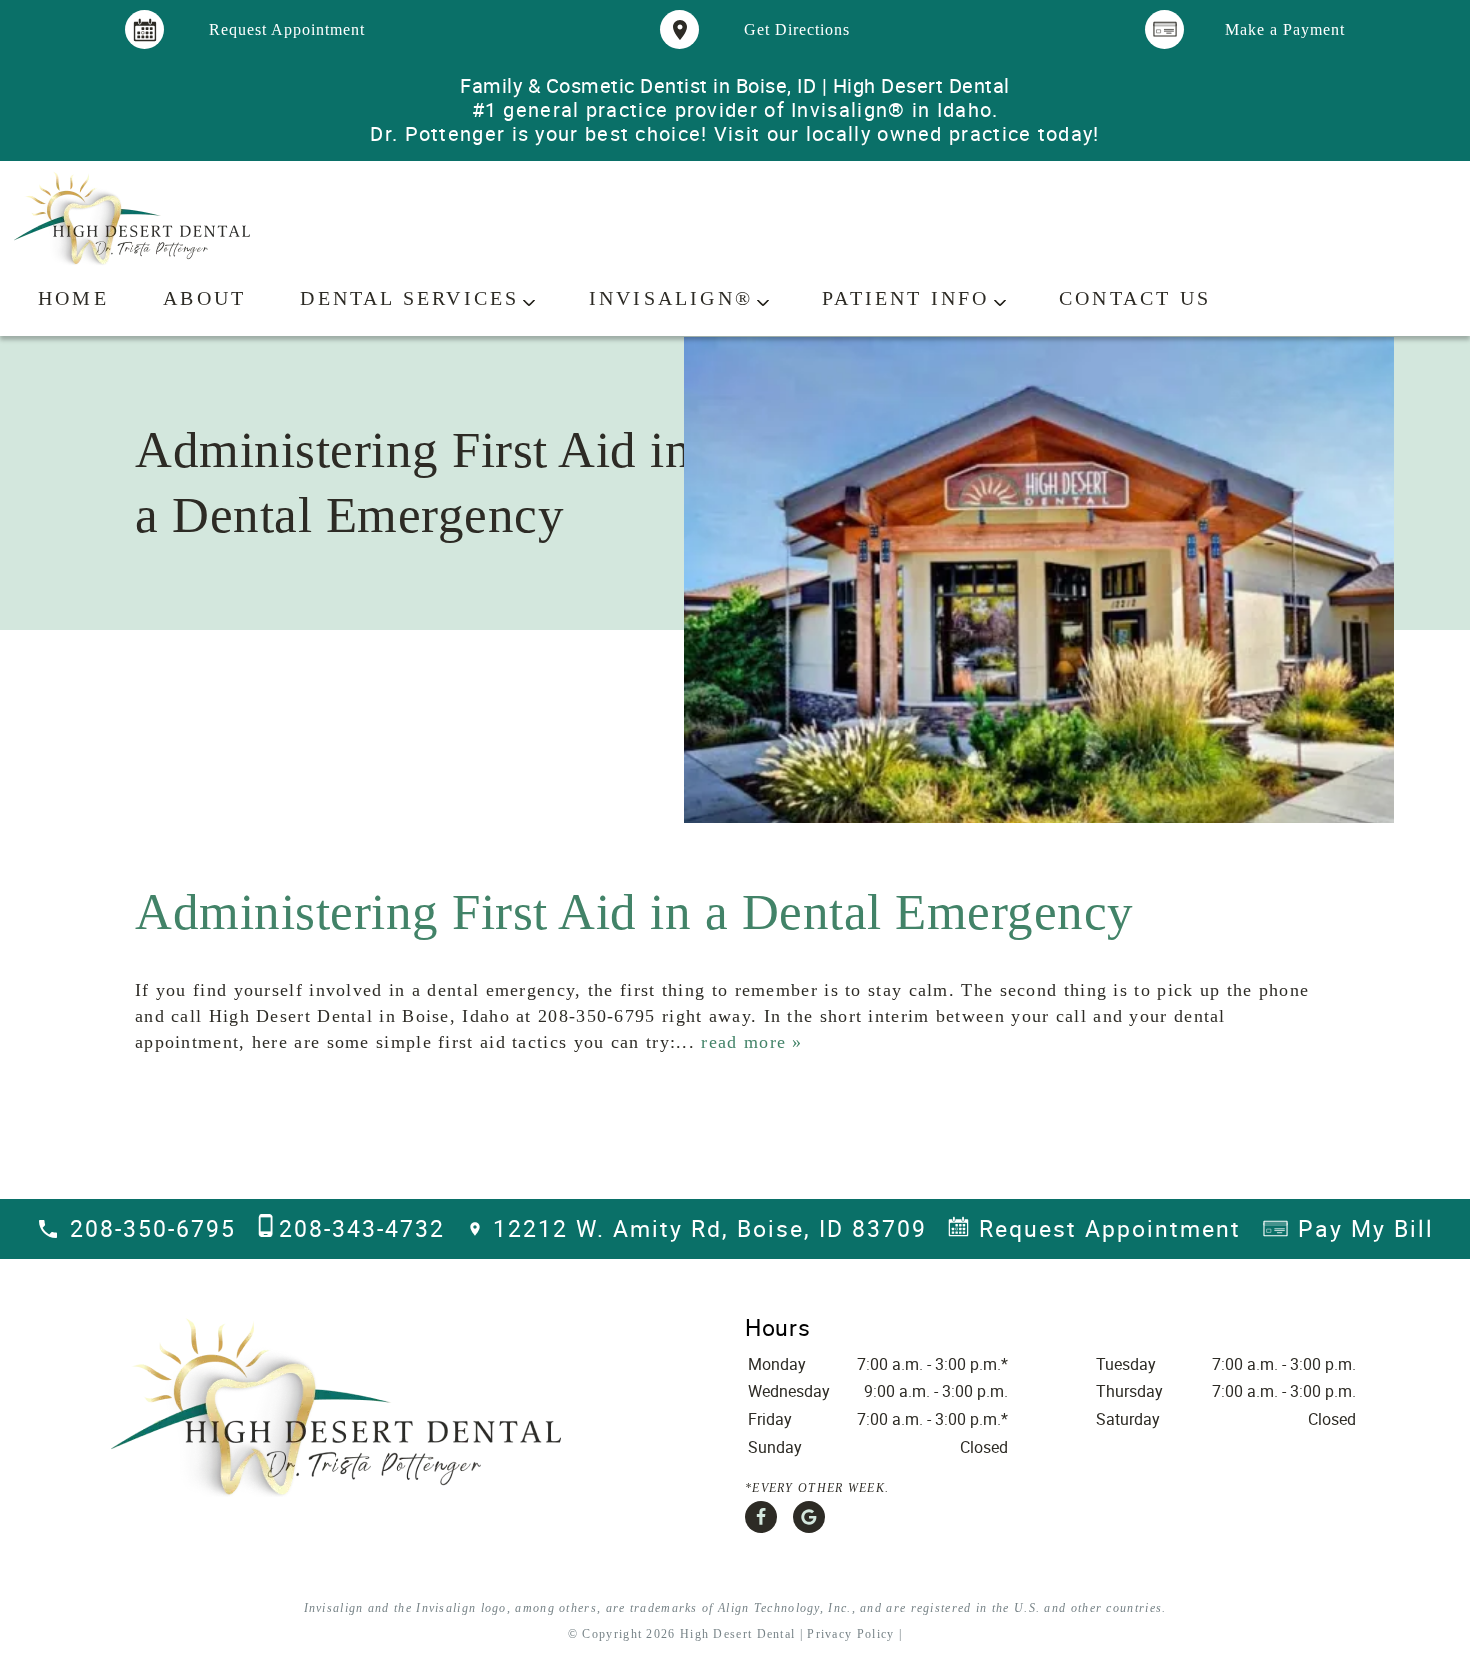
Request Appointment (1110, 1229)
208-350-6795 (153, 1229)
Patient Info (905, 298)
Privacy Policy (850, 1634)
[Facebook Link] (761, 1517)
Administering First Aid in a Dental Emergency (634, 912)
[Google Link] (809, 1517)
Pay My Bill (1366, 1229)
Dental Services (409, 298)
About (204, 298)
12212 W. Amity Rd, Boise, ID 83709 (710, 1229)
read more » (751, 1042)
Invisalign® (671, 298)
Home (73, 298)
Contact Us (1135, 298)
